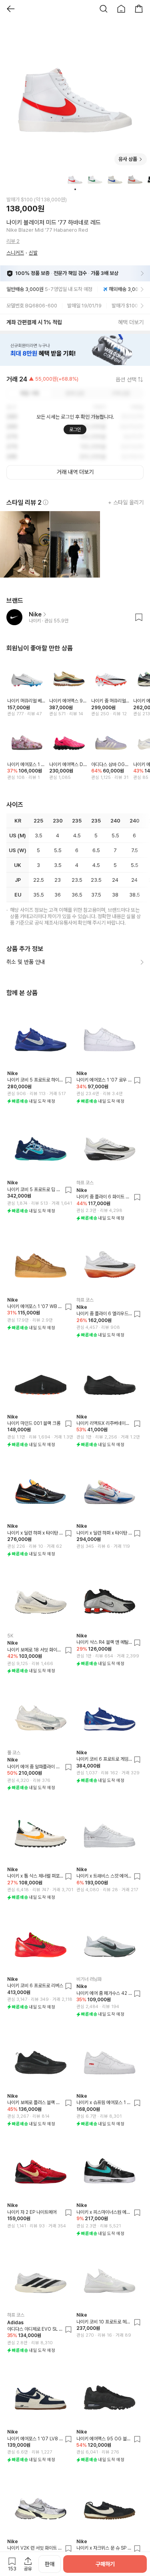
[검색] (104, 9)
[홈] (121, 9)
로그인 (75, 429)
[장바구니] (139, 9)
